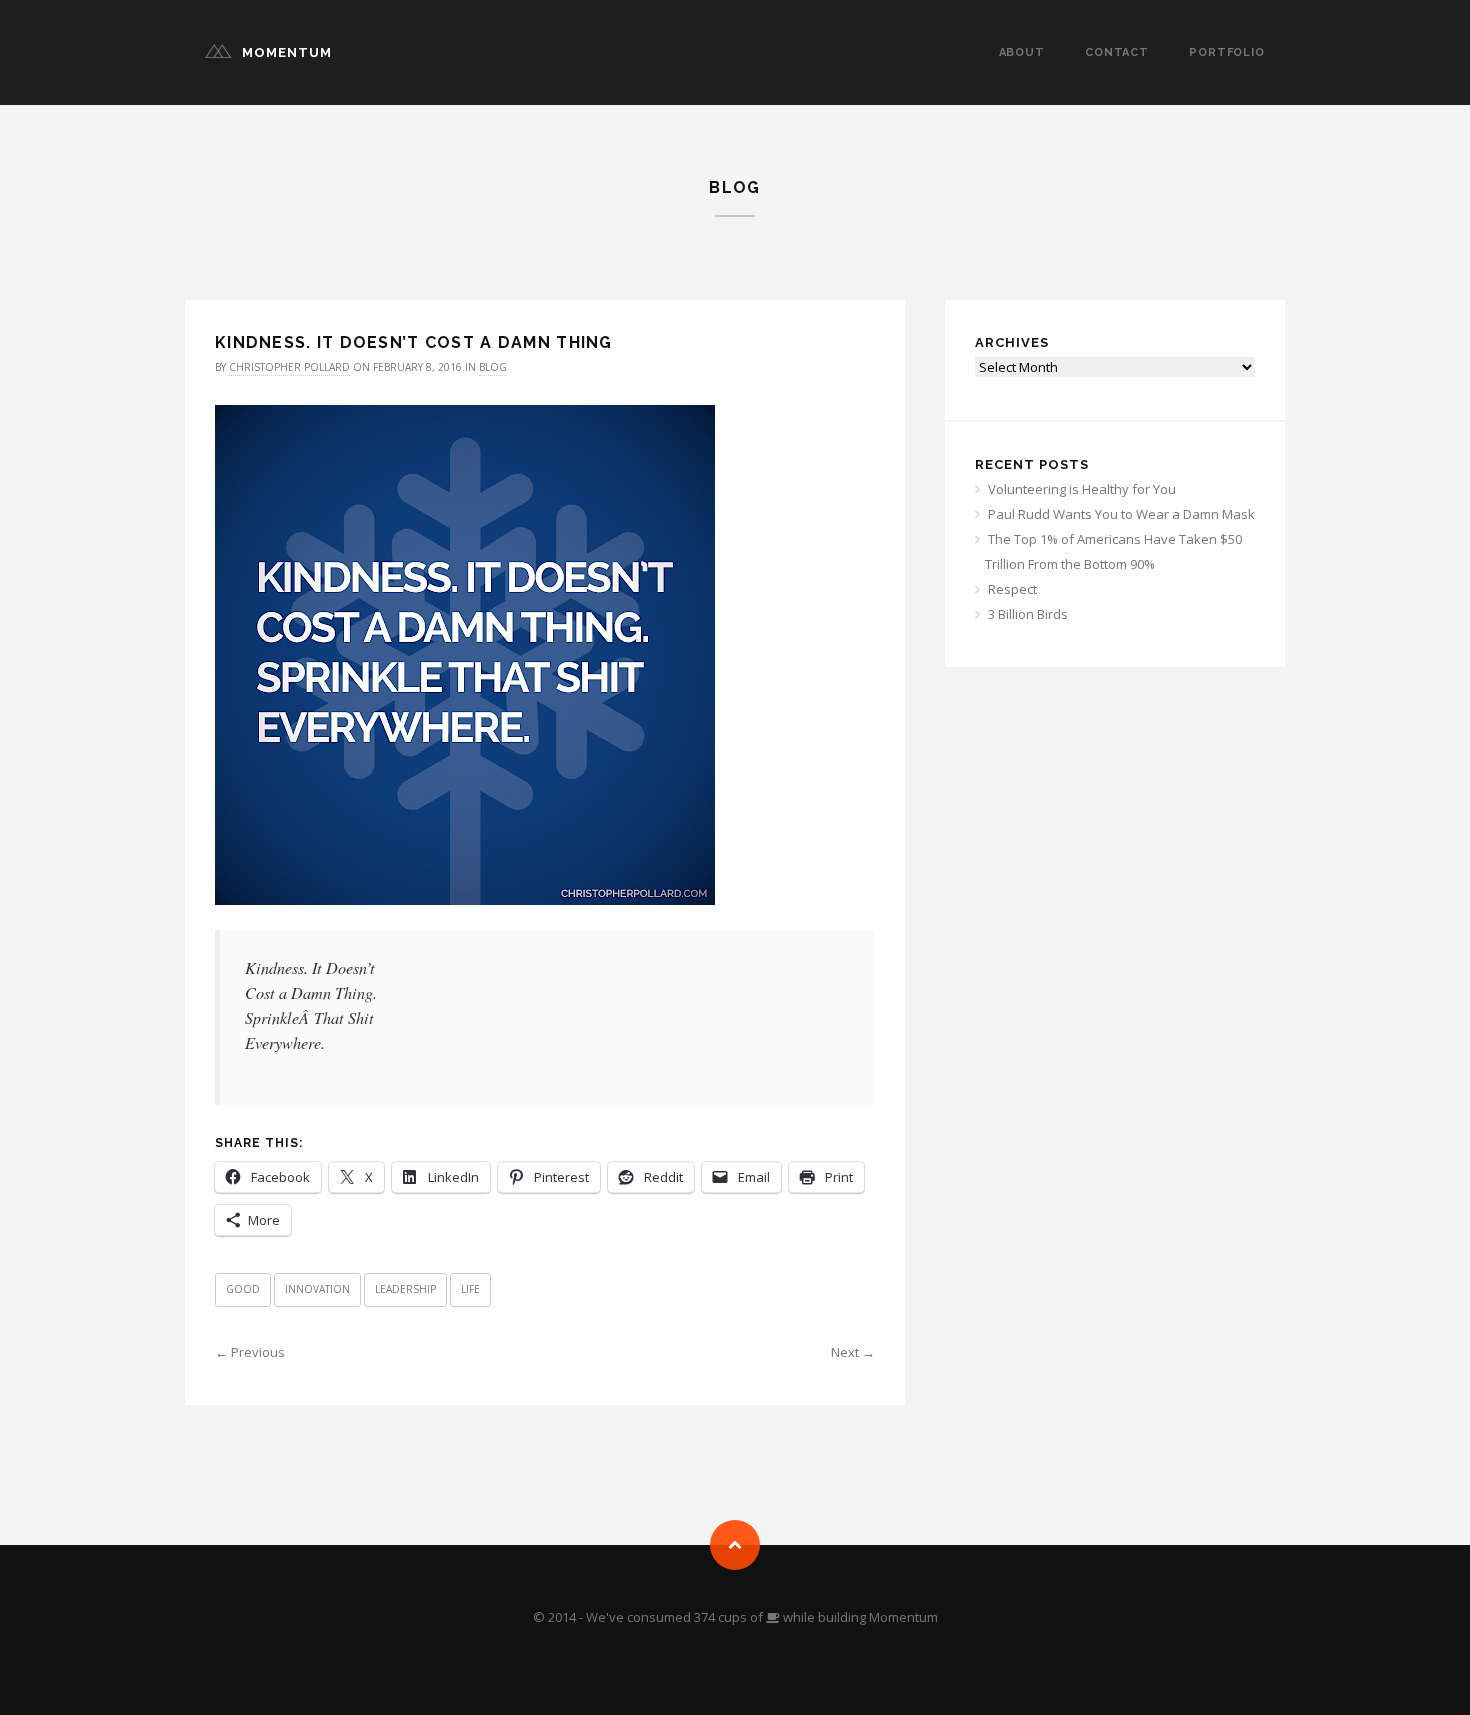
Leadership (405, 1289)
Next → (853, 1352)
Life (470, 1289)
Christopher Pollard (289, 367)
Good (243, 1289)
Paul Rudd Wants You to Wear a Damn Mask (1121, 514)
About (1022, 52)
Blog (493, 367)
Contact (1117, 52)
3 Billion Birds (1028, 614)
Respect (1012, 589)
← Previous (250, 1352)
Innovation (317, 1289)
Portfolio (1227, 52)
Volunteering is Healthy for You (1082, 489)
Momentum (287, 52)
